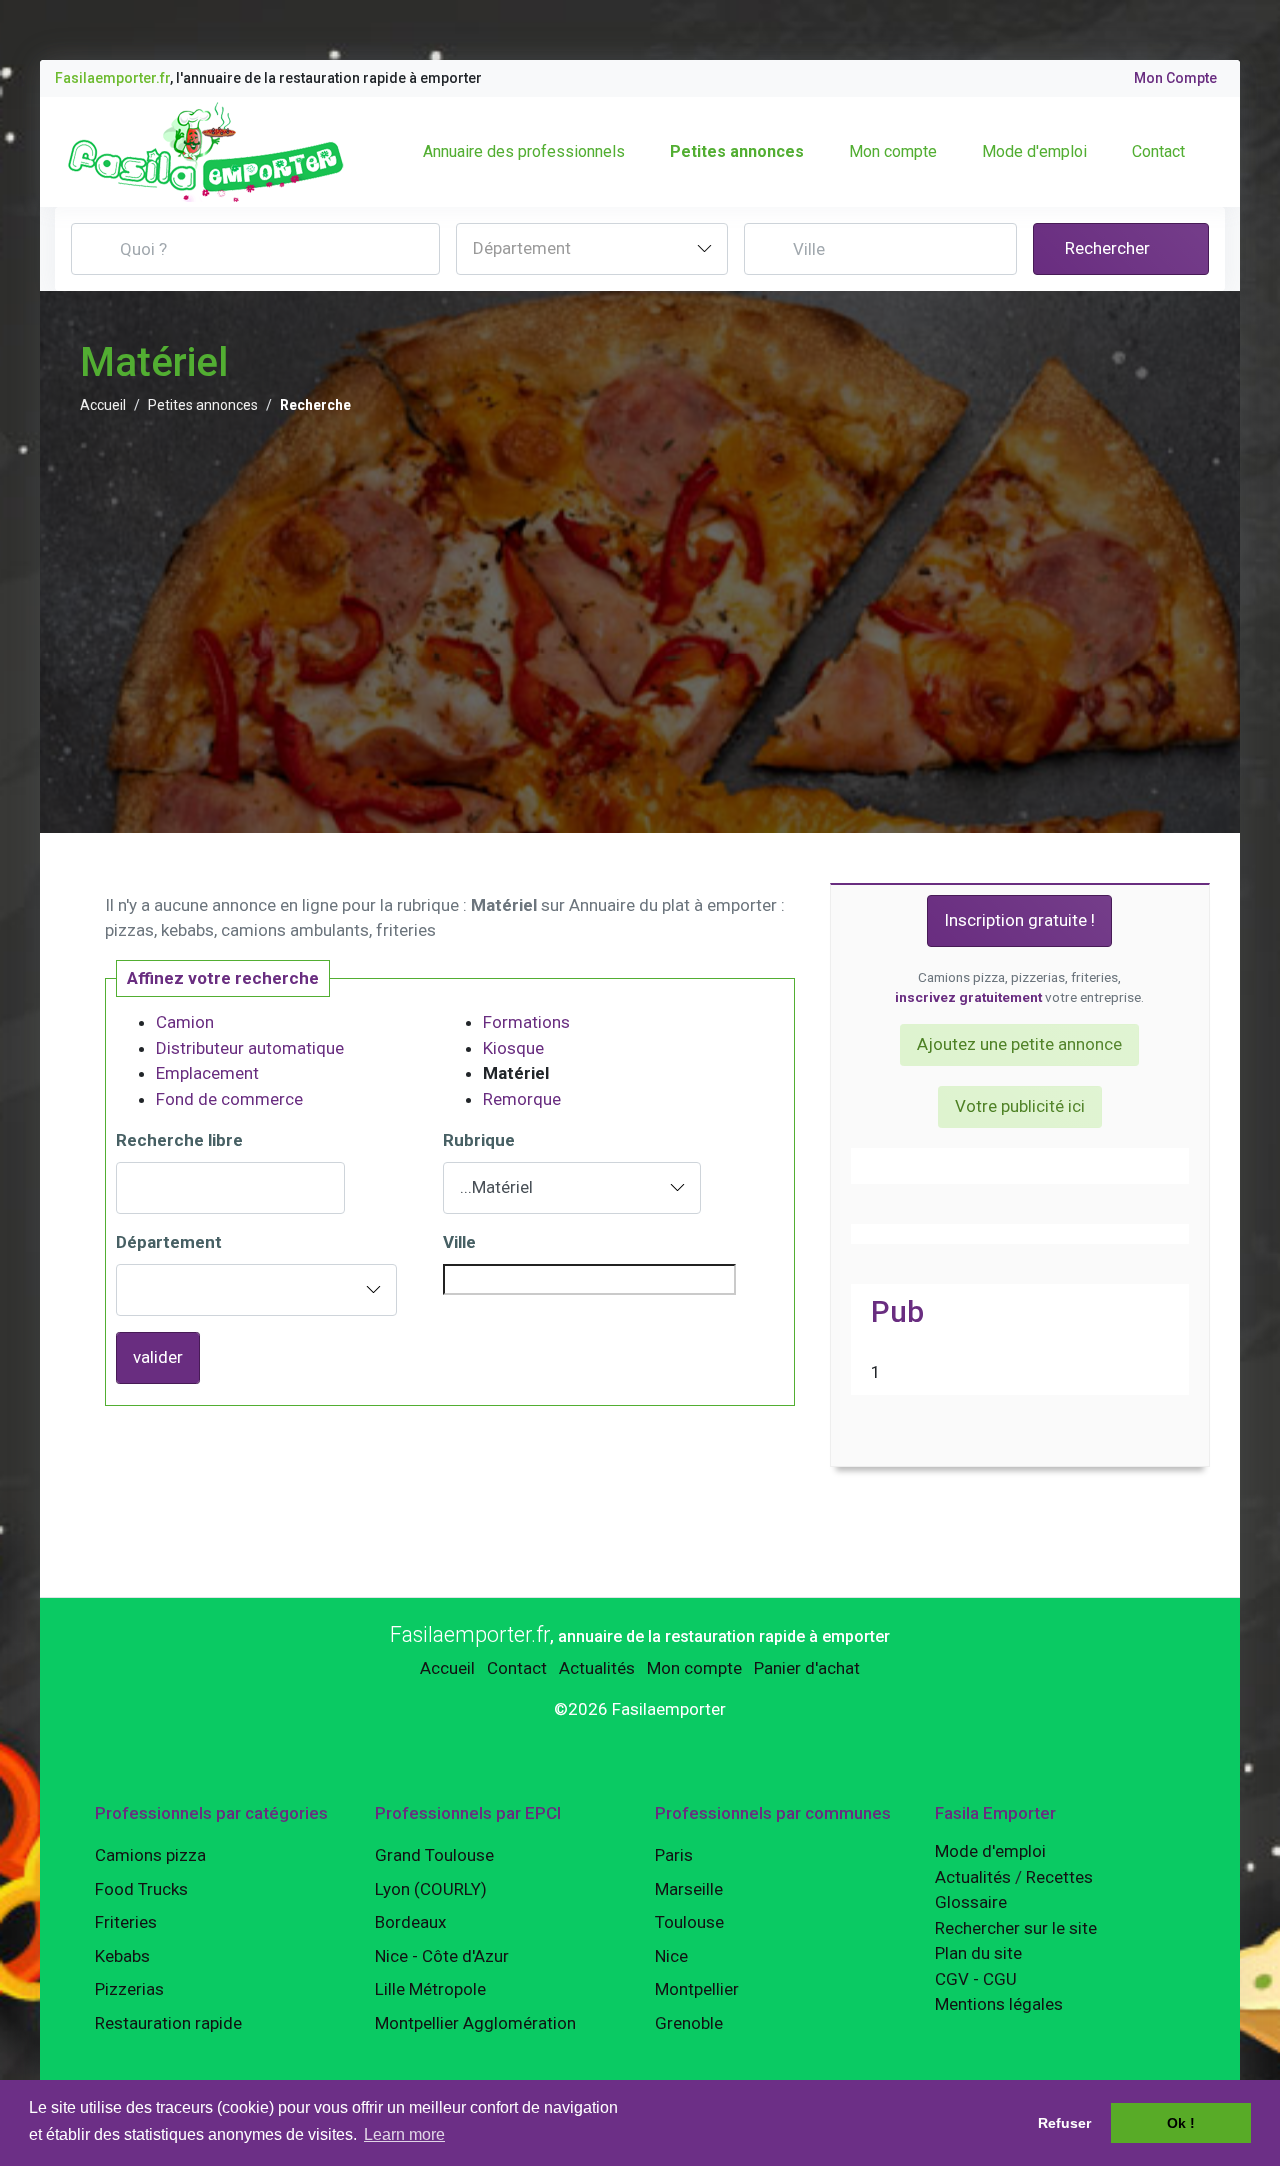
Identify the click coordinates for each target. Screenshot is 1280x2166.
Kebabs (122, 1956)
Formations (526, 1022)
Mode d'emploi (1034, 151)
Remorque (522, 1099)
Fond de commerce (229, 1099)
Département (169, 1242)
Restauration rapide (168, 2023)
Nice (671, 1956)
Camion (185, 1022)
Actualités (597, 1668)
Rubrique (479, 1140)
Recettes (1059, 1877)
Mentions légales (999, 2004)
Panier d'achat (807, 1668)
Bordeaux (410, 1922)
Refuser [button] (1064, 2123)
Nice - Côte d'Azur (442, 1956)
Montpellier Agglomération (475, 2023)
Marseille (689, 1889)
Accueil (103, 405)
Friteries (126, 1922)
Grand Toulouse (434, 1855)
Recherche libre (179, 1140)
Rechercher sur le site (1016, 1928)
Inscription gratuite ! (1019, 920)
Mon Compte (1175, 78)
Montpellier (697, 1989)
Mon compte (893, 151)
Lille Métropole (430, 1989)
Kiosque (513, 1048)
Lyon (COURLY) (431, 1889)
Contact (1158, 151)
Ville (459, 1242)
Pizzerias (129, 1989)
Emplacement (207, 1073)
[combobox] (592, 249)
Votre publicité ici (1020, 1106)
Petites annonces (737, 151)
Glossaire (971, 1902)
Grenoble (689, 2023)
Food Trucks (141, 1889)
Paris (674, 1855)
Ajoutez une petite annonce (1019, 1044)
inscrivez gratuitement (968, 997)
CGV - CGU (976, 1979)
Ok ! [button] (1181, 2123)
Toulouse (689, 1922)
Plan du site (978, 1953)
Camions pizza (150, 1855)
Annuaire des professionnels (524, 151)
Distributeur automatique (250, 1048)
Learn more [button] (404, 2134)
